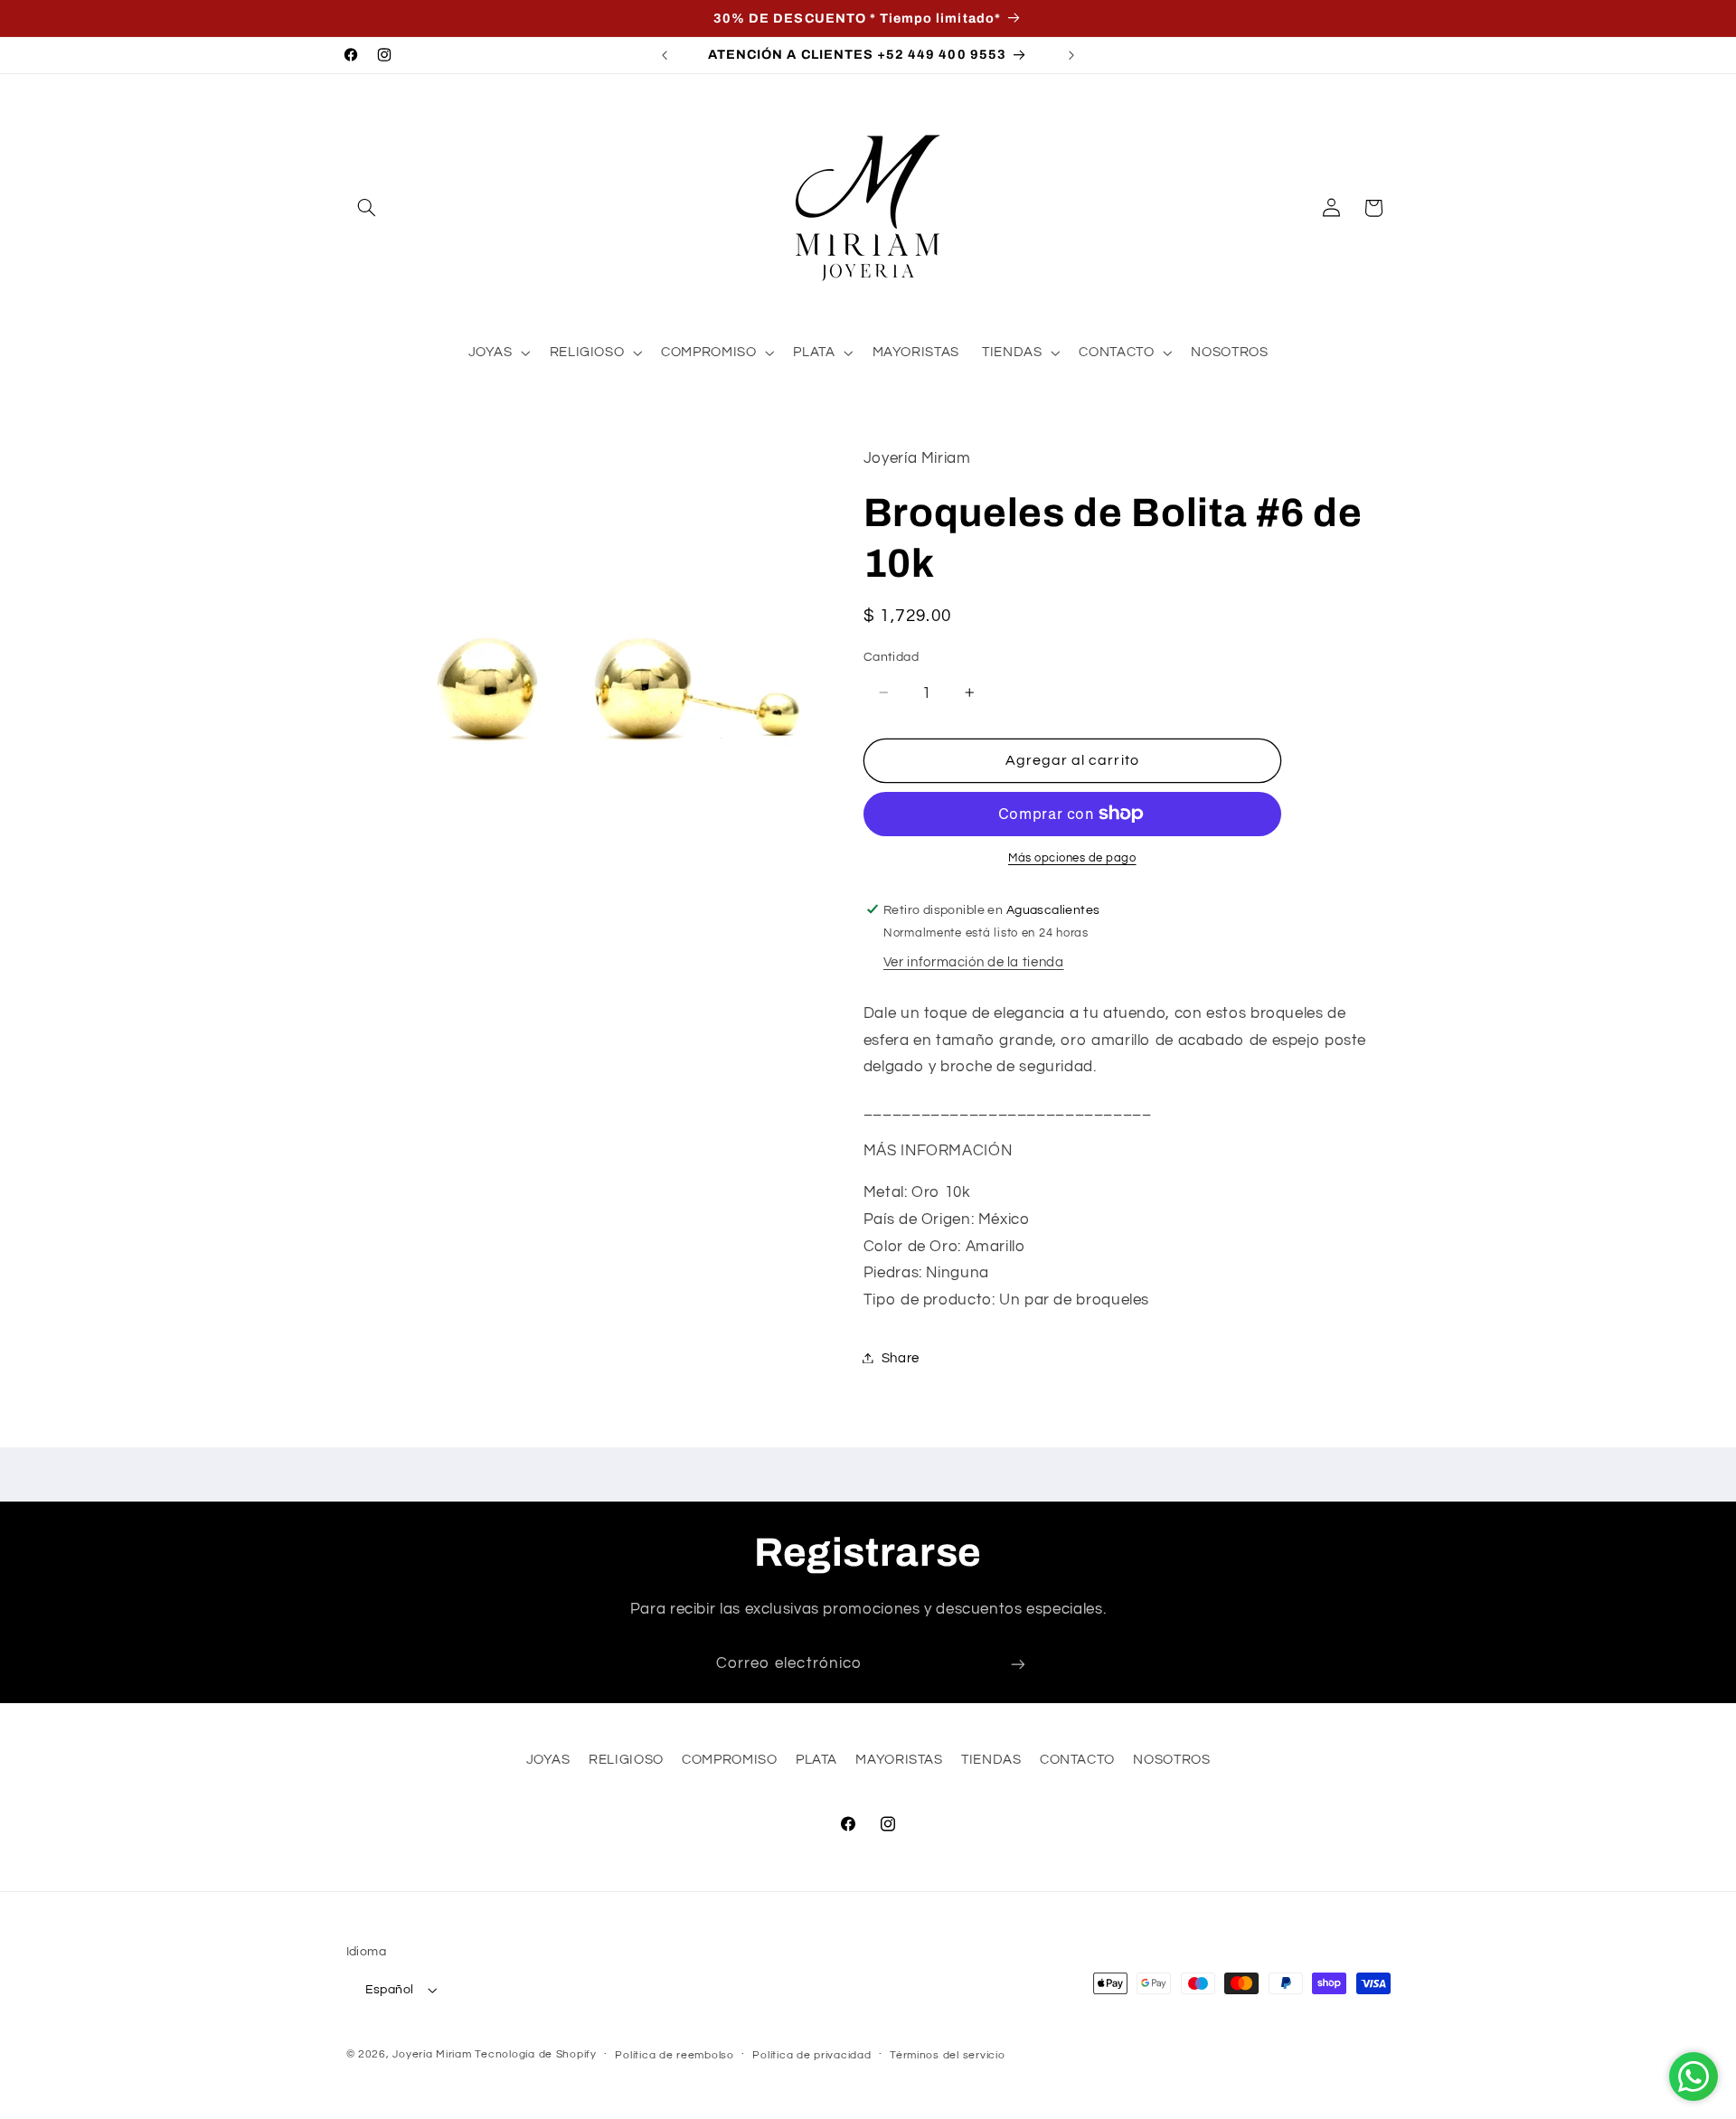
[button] (367, 208)
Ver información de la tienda (974, 962)
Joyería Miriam (432, 2054)
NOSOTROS (1171, 1760)
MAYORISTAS (899, 1760)
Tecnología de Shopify (535, 2054)
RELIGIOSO (626, 1760)
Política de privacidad (811, 2055)
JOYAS (548, 1760)
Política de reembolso (674, 2055)
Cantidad (891, 656)
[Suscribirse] (1018, 1664)
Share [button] (901, 1357)
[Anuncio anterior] (665, 55)
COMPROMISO (729, 1760)
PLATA (816, 1760)
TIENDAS (991, 1760)
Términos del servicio (947, 2055)
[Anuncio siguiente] (1071, 55)
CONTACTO (1077, 1760)
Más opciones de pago (1072, 858)
